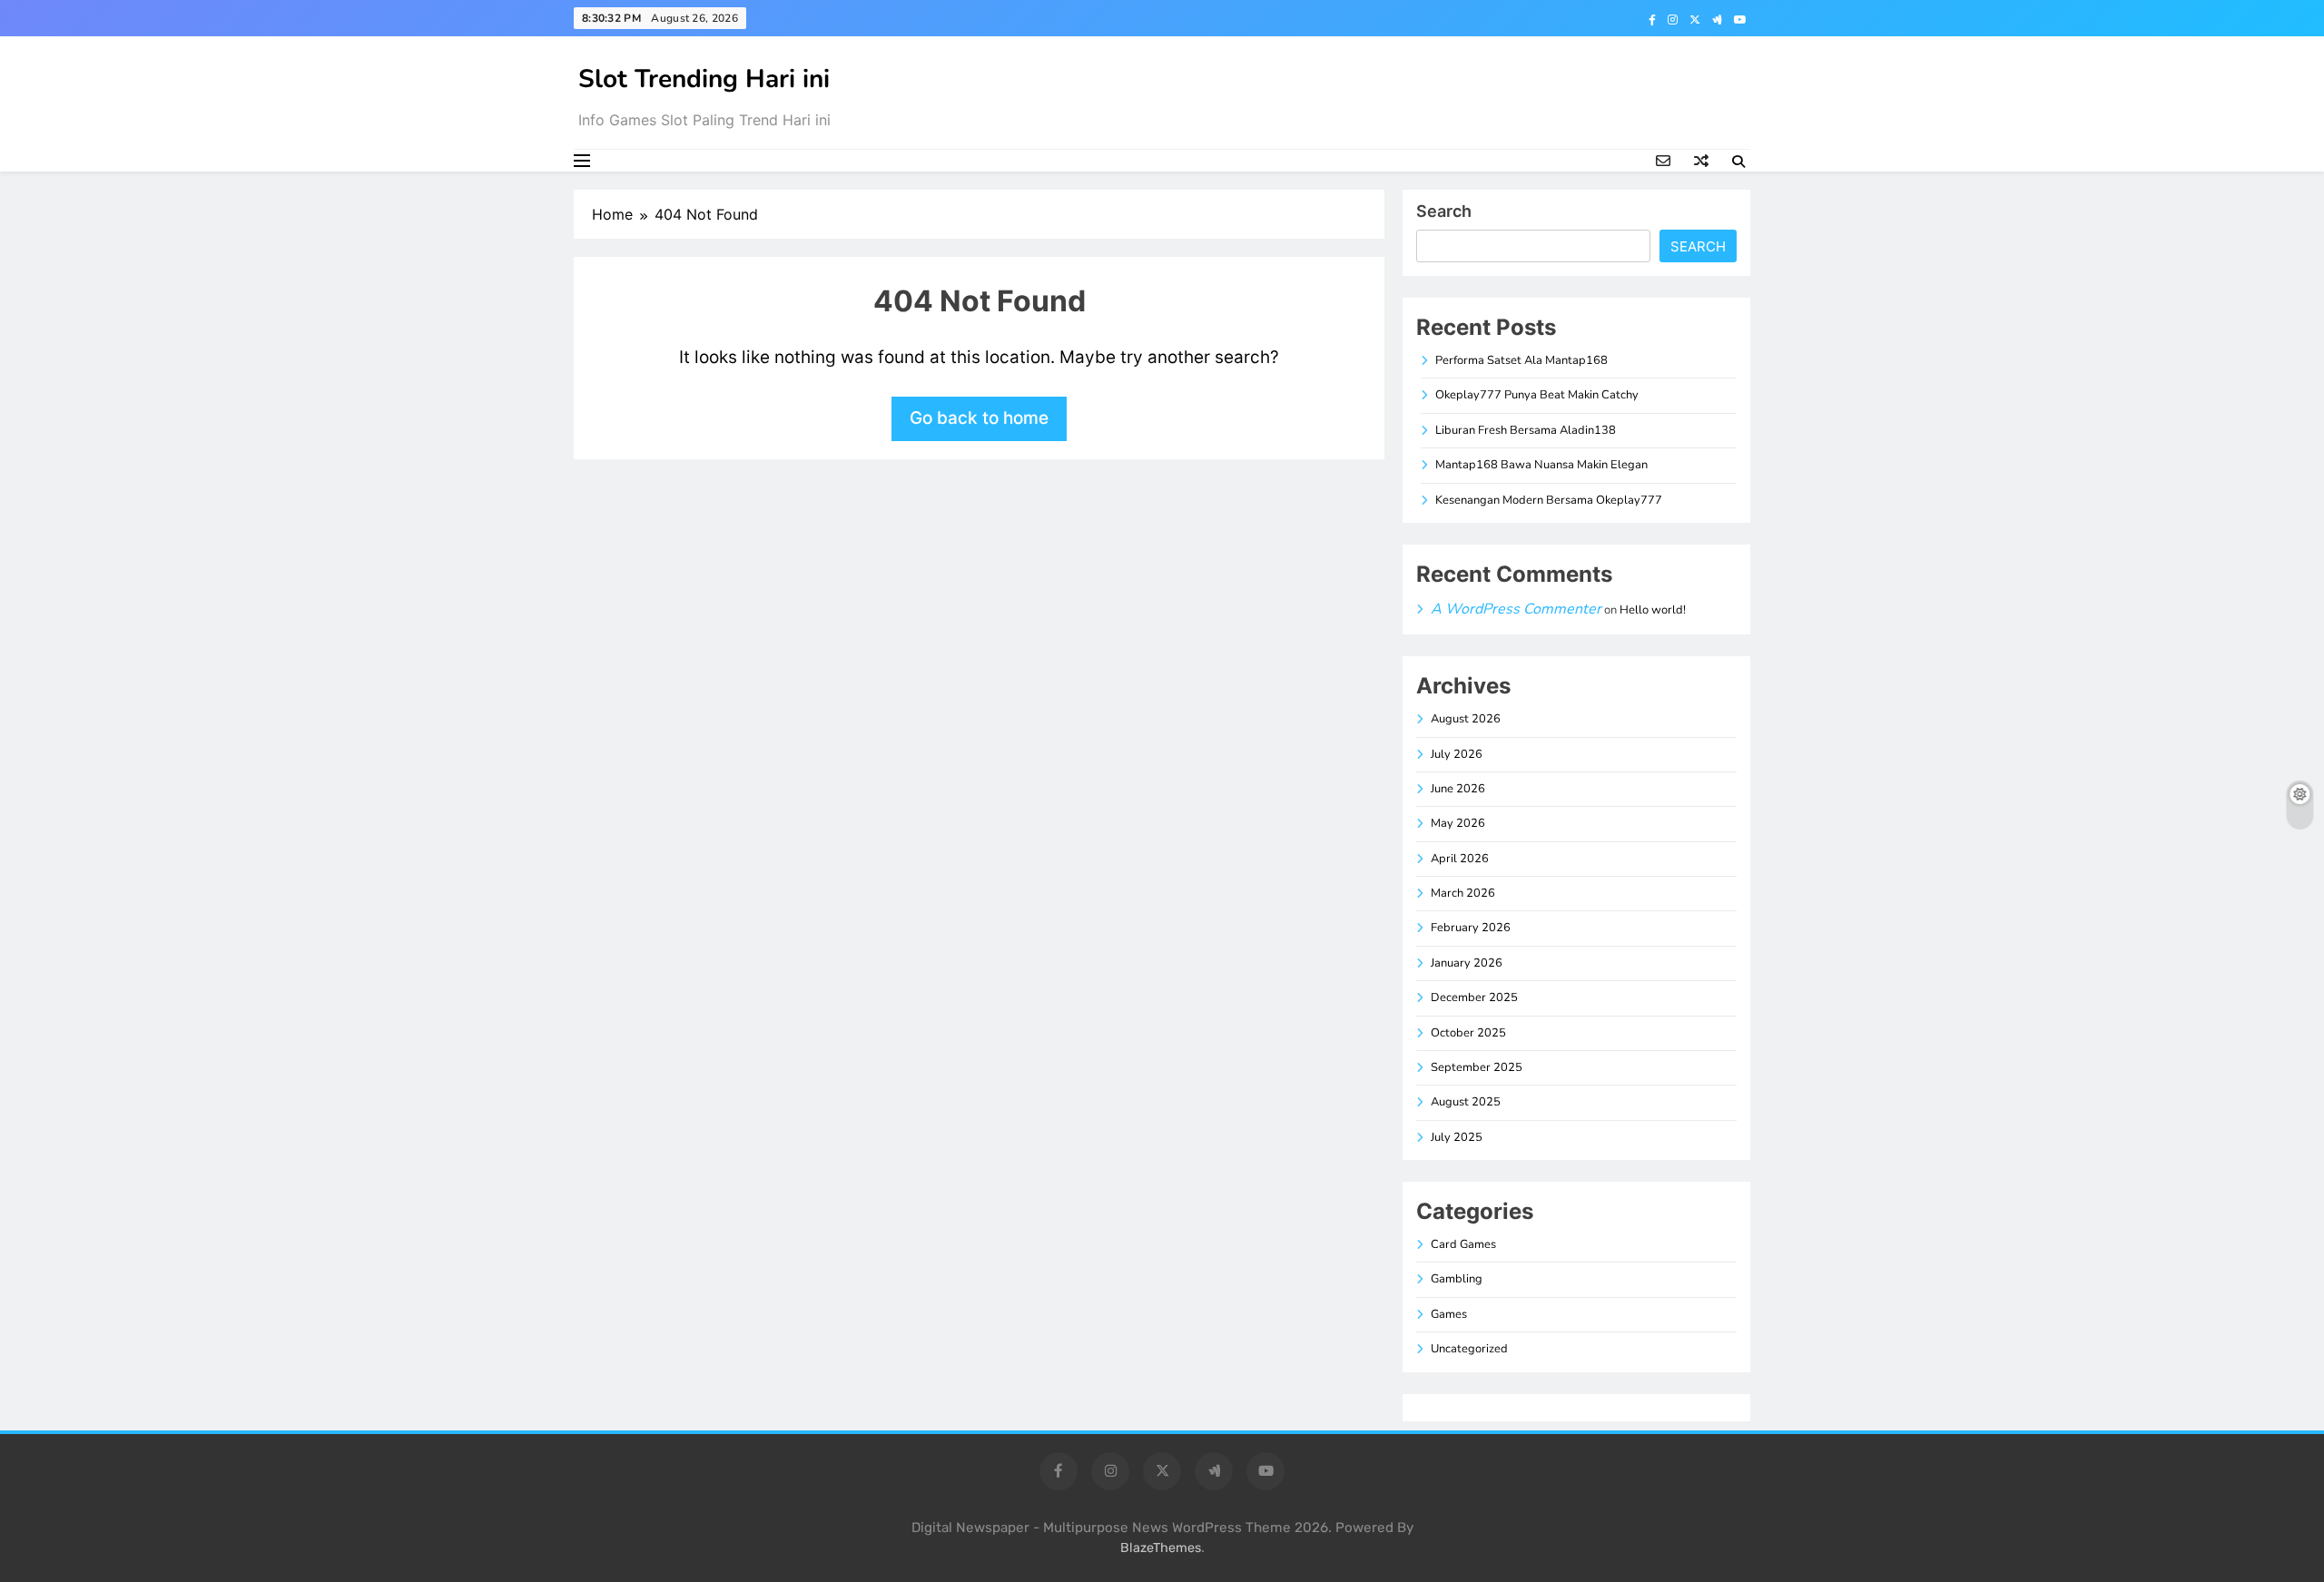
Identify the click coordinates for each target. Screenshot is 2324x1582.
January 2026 (1467, 963)
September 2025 (1477, 1067)
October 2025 (1468, 1033)
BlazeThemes (1161, 1548)
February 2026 (1471, 928)
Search (1444, 211)
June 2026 (1458, 789)
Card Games (1463, 1244)
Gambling (1457, 1279)
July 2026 (1457, 754)
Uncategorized (1469, 1349)
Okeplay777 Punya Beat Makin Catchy (1537, 395)
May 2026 (1458, 823)
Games (1449, 1314)
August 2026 (1466, 719)
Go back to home (979, 418)
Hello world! (1653, 610)
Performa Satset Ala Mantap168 (1521, 360)
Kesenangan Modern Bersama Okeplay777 (1549, 500)
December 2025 (1474, 997)
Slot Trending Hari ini (704, 79)
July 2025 (1457, 1137)
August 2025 (1466, 1102)
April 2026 (1460, 859)
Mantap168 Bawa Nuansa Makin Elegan (1541, 465)
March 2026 (1463, 893)
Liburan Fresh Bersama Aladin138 (1526, 430)
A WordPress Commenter (1516, 609)
